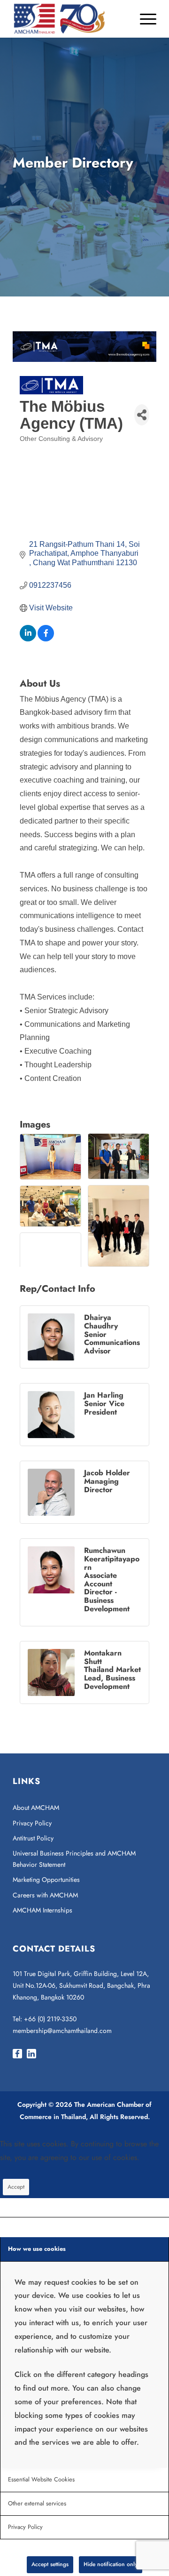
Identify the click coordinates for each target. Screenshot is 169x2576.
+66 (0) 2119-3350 (50, 2019)
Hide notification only (111, 2564)
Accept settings (50, 2564)
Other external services (37, 2503)
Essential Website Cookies (41, 2479)
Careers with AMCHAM (45, 1895)
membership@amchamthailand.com (62, 2031)
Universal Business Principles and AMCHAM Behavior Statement (74, 1859)
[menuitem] (143, 19)
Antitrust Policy (33, 1838)
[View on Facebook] (46, 639)
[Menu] (143, 19)
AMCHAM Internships (42, 1910)
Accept (16, 2187)
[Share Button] (142, 415)
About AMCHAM (36, 1808)
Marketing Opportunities (46, 1880)
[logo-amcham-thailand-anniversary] (70, 19)
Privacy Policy (32, 1823)
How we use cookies (37, 2249)
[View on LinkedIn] (28, 639)
